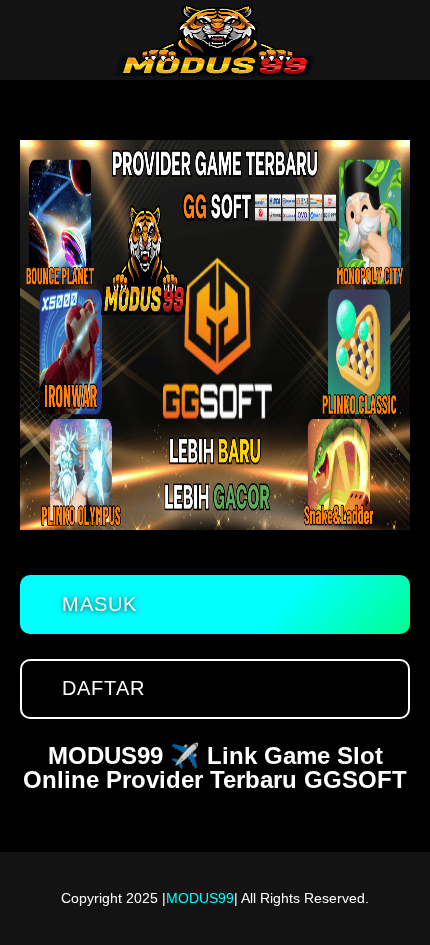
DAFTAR (103, 688)
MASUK (99, 604)
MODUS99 (200, 898)
